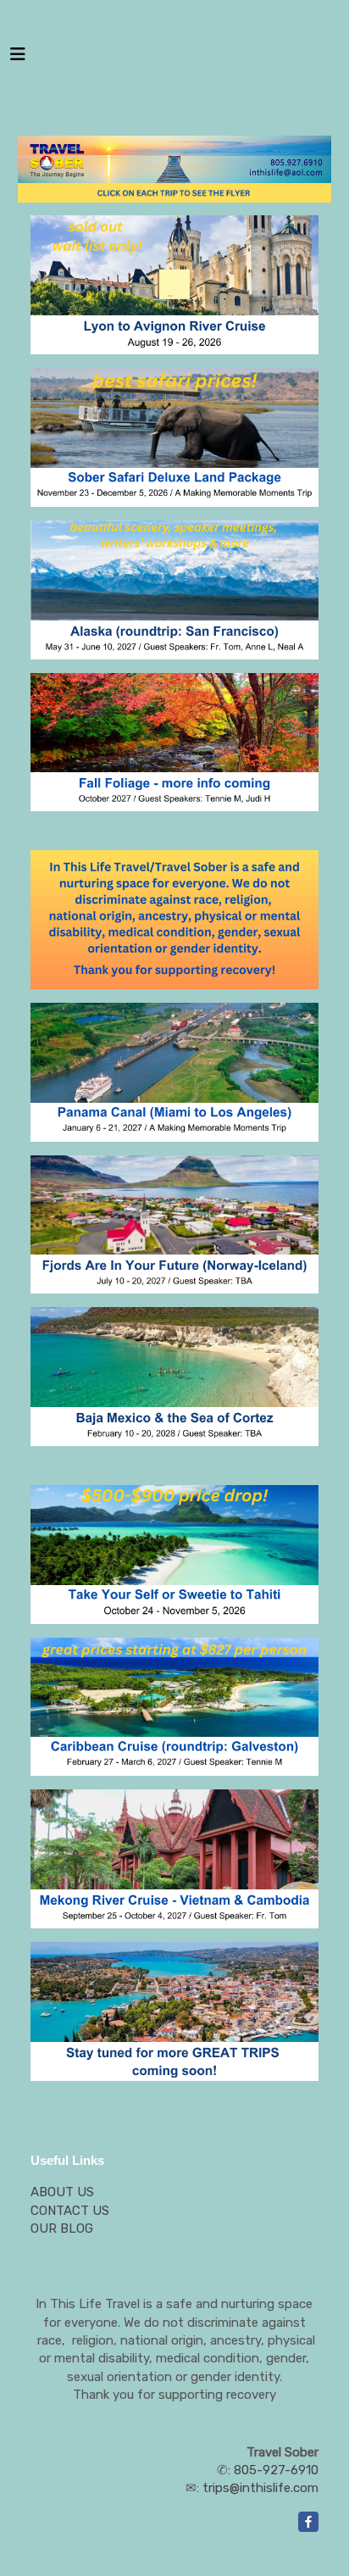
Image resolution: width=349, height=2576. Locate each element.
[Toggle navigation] (18, 58)
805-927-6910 (276, 2470)
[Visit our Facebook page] (308, 2522)
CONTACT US (70, 2211)
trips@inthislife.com (260, 2488)
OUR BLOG (62, 2228)
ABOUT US (62, 2192)
